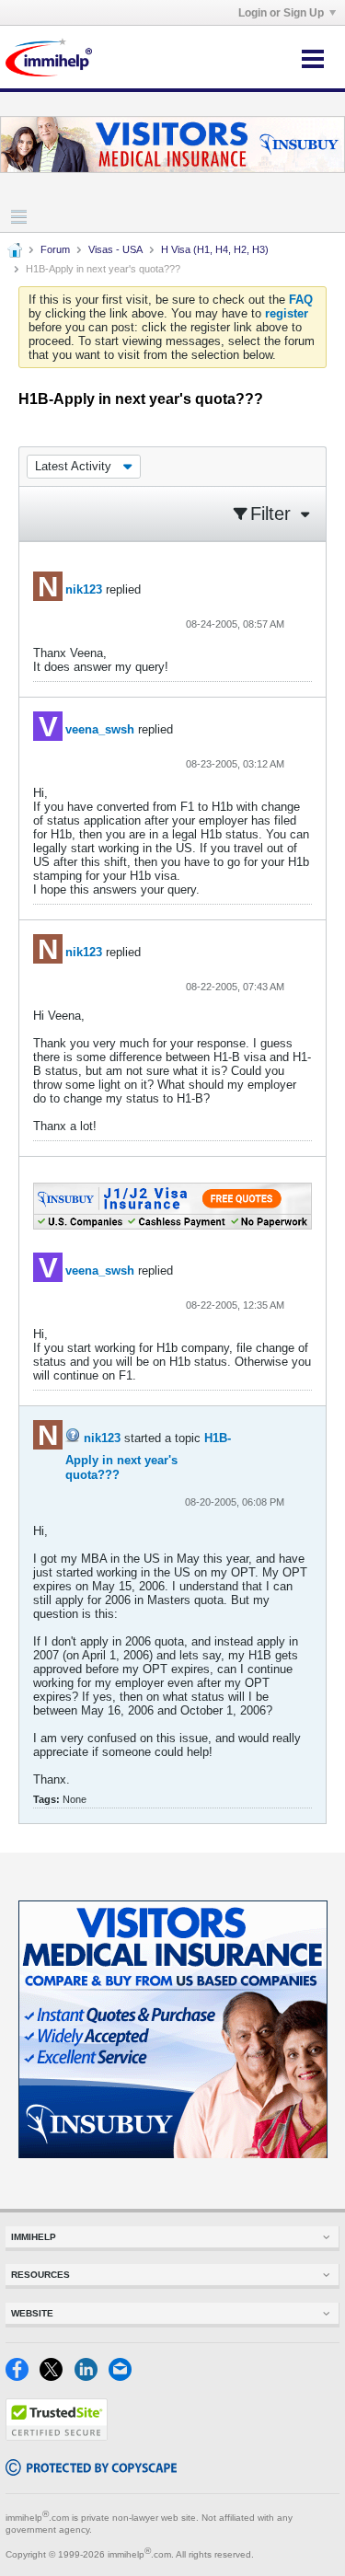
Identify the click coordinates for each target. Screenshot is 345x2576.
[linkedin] (92, 2377)
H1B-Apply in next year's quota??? (148, 1456)
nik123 (84, 589)
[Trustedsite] (57, 2437)
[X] (57, 2377)
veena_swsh (100, 729)
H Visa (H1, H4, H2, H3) (215, 249)
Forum (55, 249)
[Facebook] (23, 2377)
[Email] (124, 2377)
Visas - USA (115, 249)
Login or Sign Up (281, 13)
